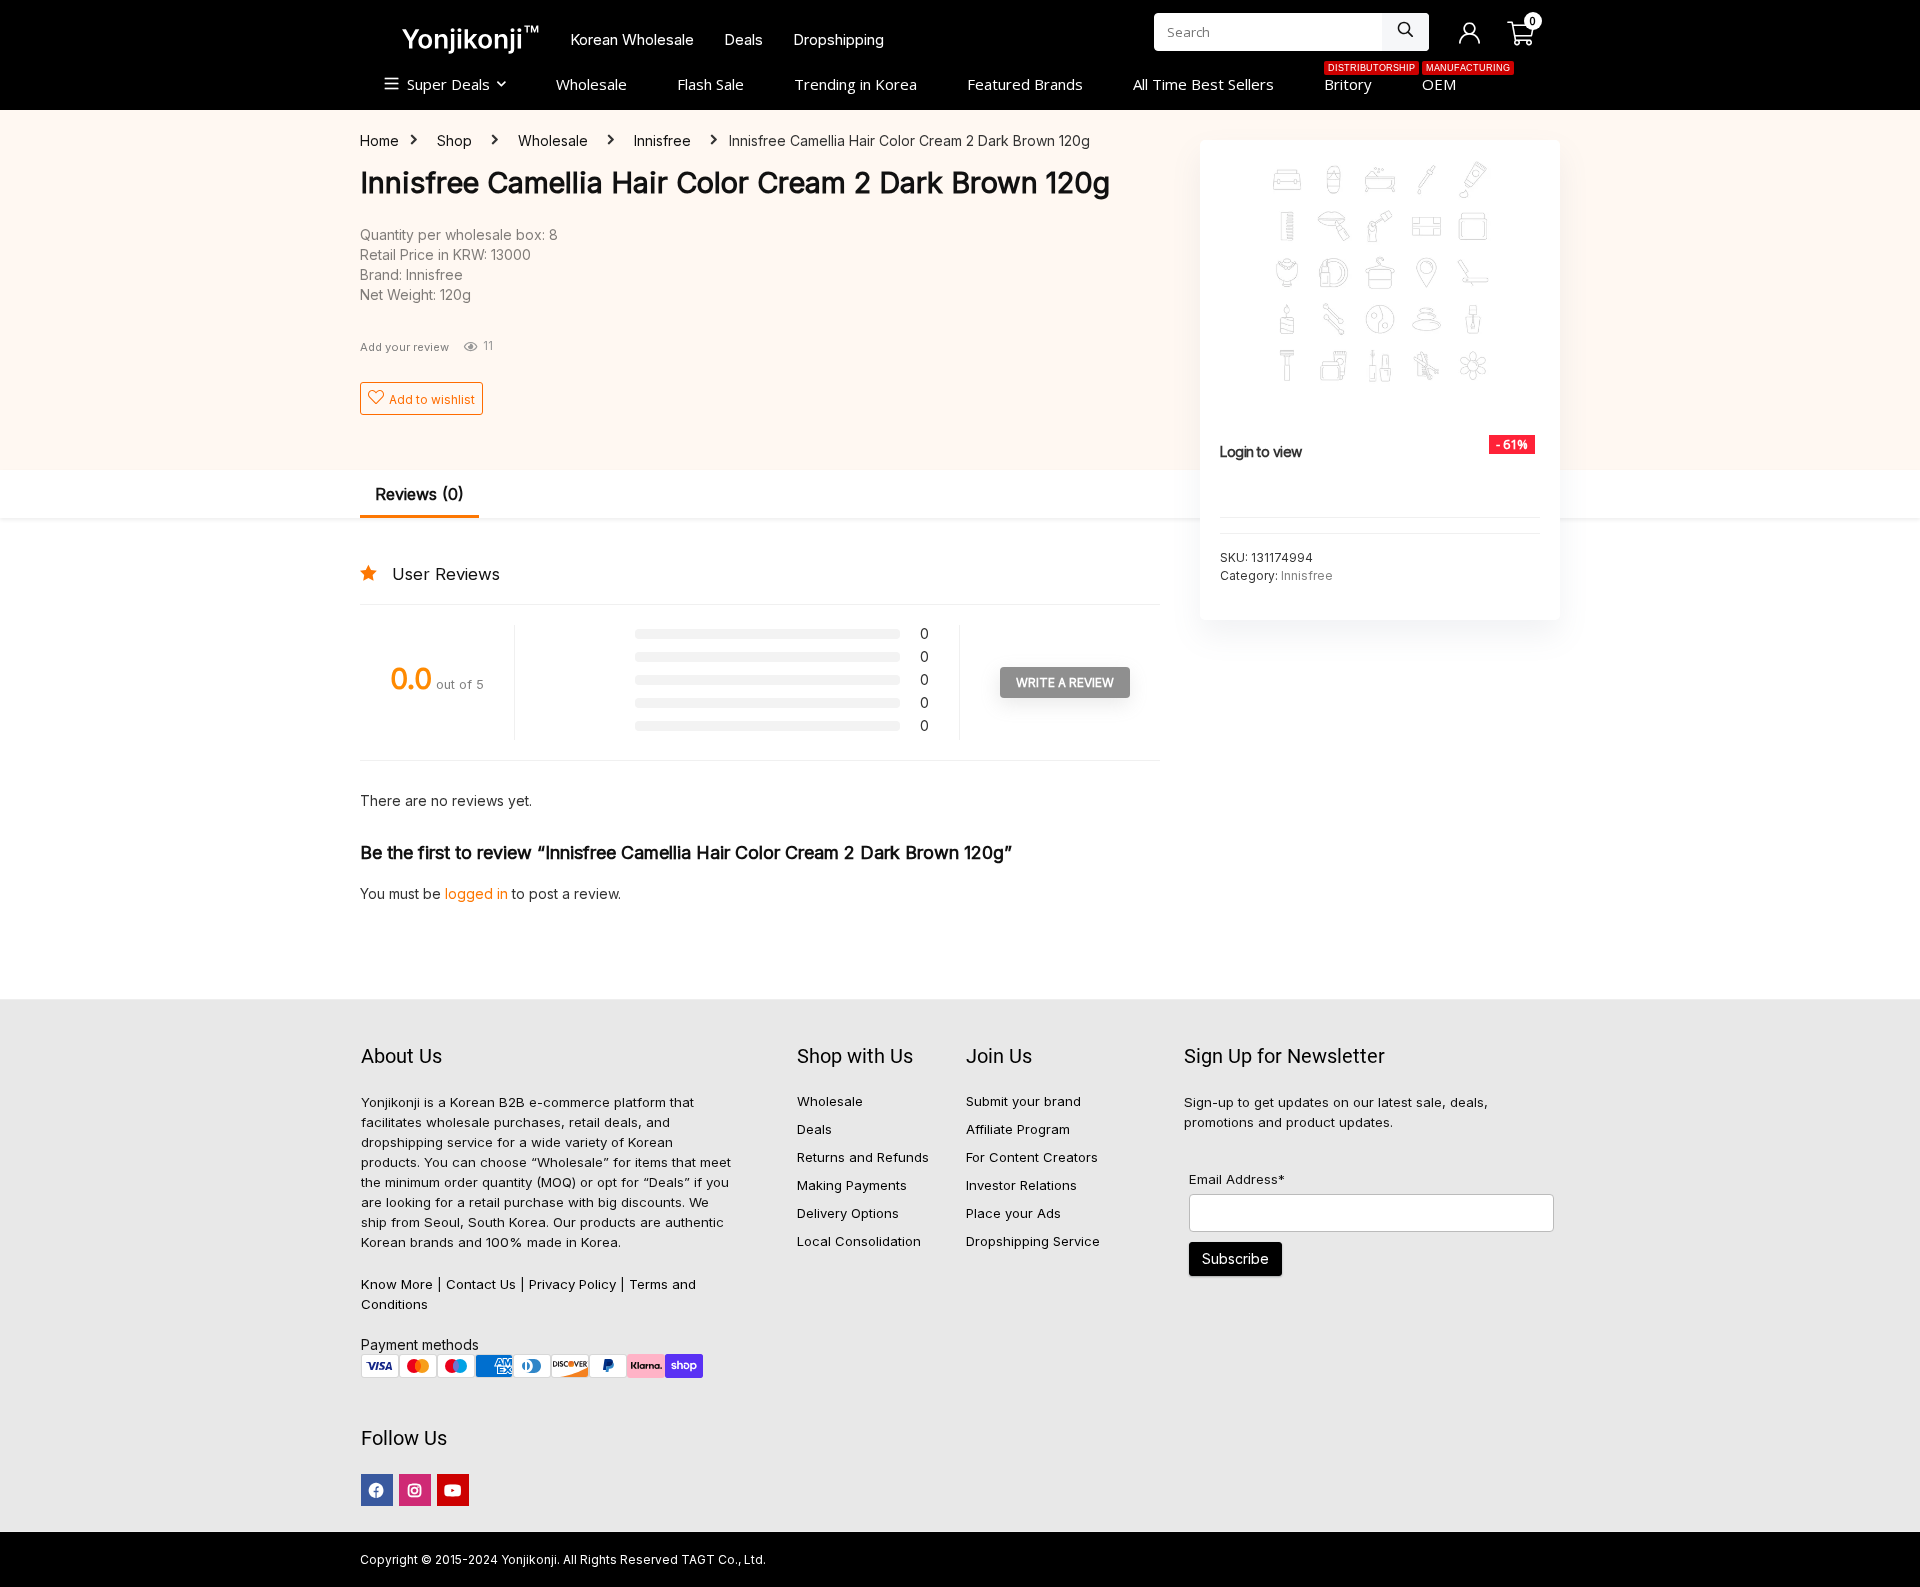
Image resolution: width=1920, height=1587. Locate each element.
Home (379, 140)
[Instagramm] (415, 1490)
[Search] (1405, 32)
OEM (1451, 82)
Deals (743, 39)
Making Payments (852, 1185)
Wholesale (591, 84)
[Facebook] (377, 1490)
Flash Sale (710, 84)
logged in (478, 893)
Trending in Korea (855, 84)
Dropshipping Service (1033, 1241)
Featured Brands (1025, 84)
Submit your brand (1023, 1101)
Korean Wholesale (632, 39)
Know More (397, 1284)
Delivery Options (848, 1213)
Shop (454, 140)
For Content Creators (1032, 1157)
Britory (1360, 82)
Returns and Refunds (863, 1157)
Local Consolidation (859, 1241)
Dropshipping (838, 39)
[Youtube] (453, 1490)
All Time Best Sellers (1203, 84)
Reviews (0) (419, 494)
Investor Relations (1021, 1185)
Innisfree (662, 140)
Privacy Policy (572, 1284)
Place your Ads (1013, 1213)
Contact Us (481, 1284)
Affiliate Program (1018, 1129)
